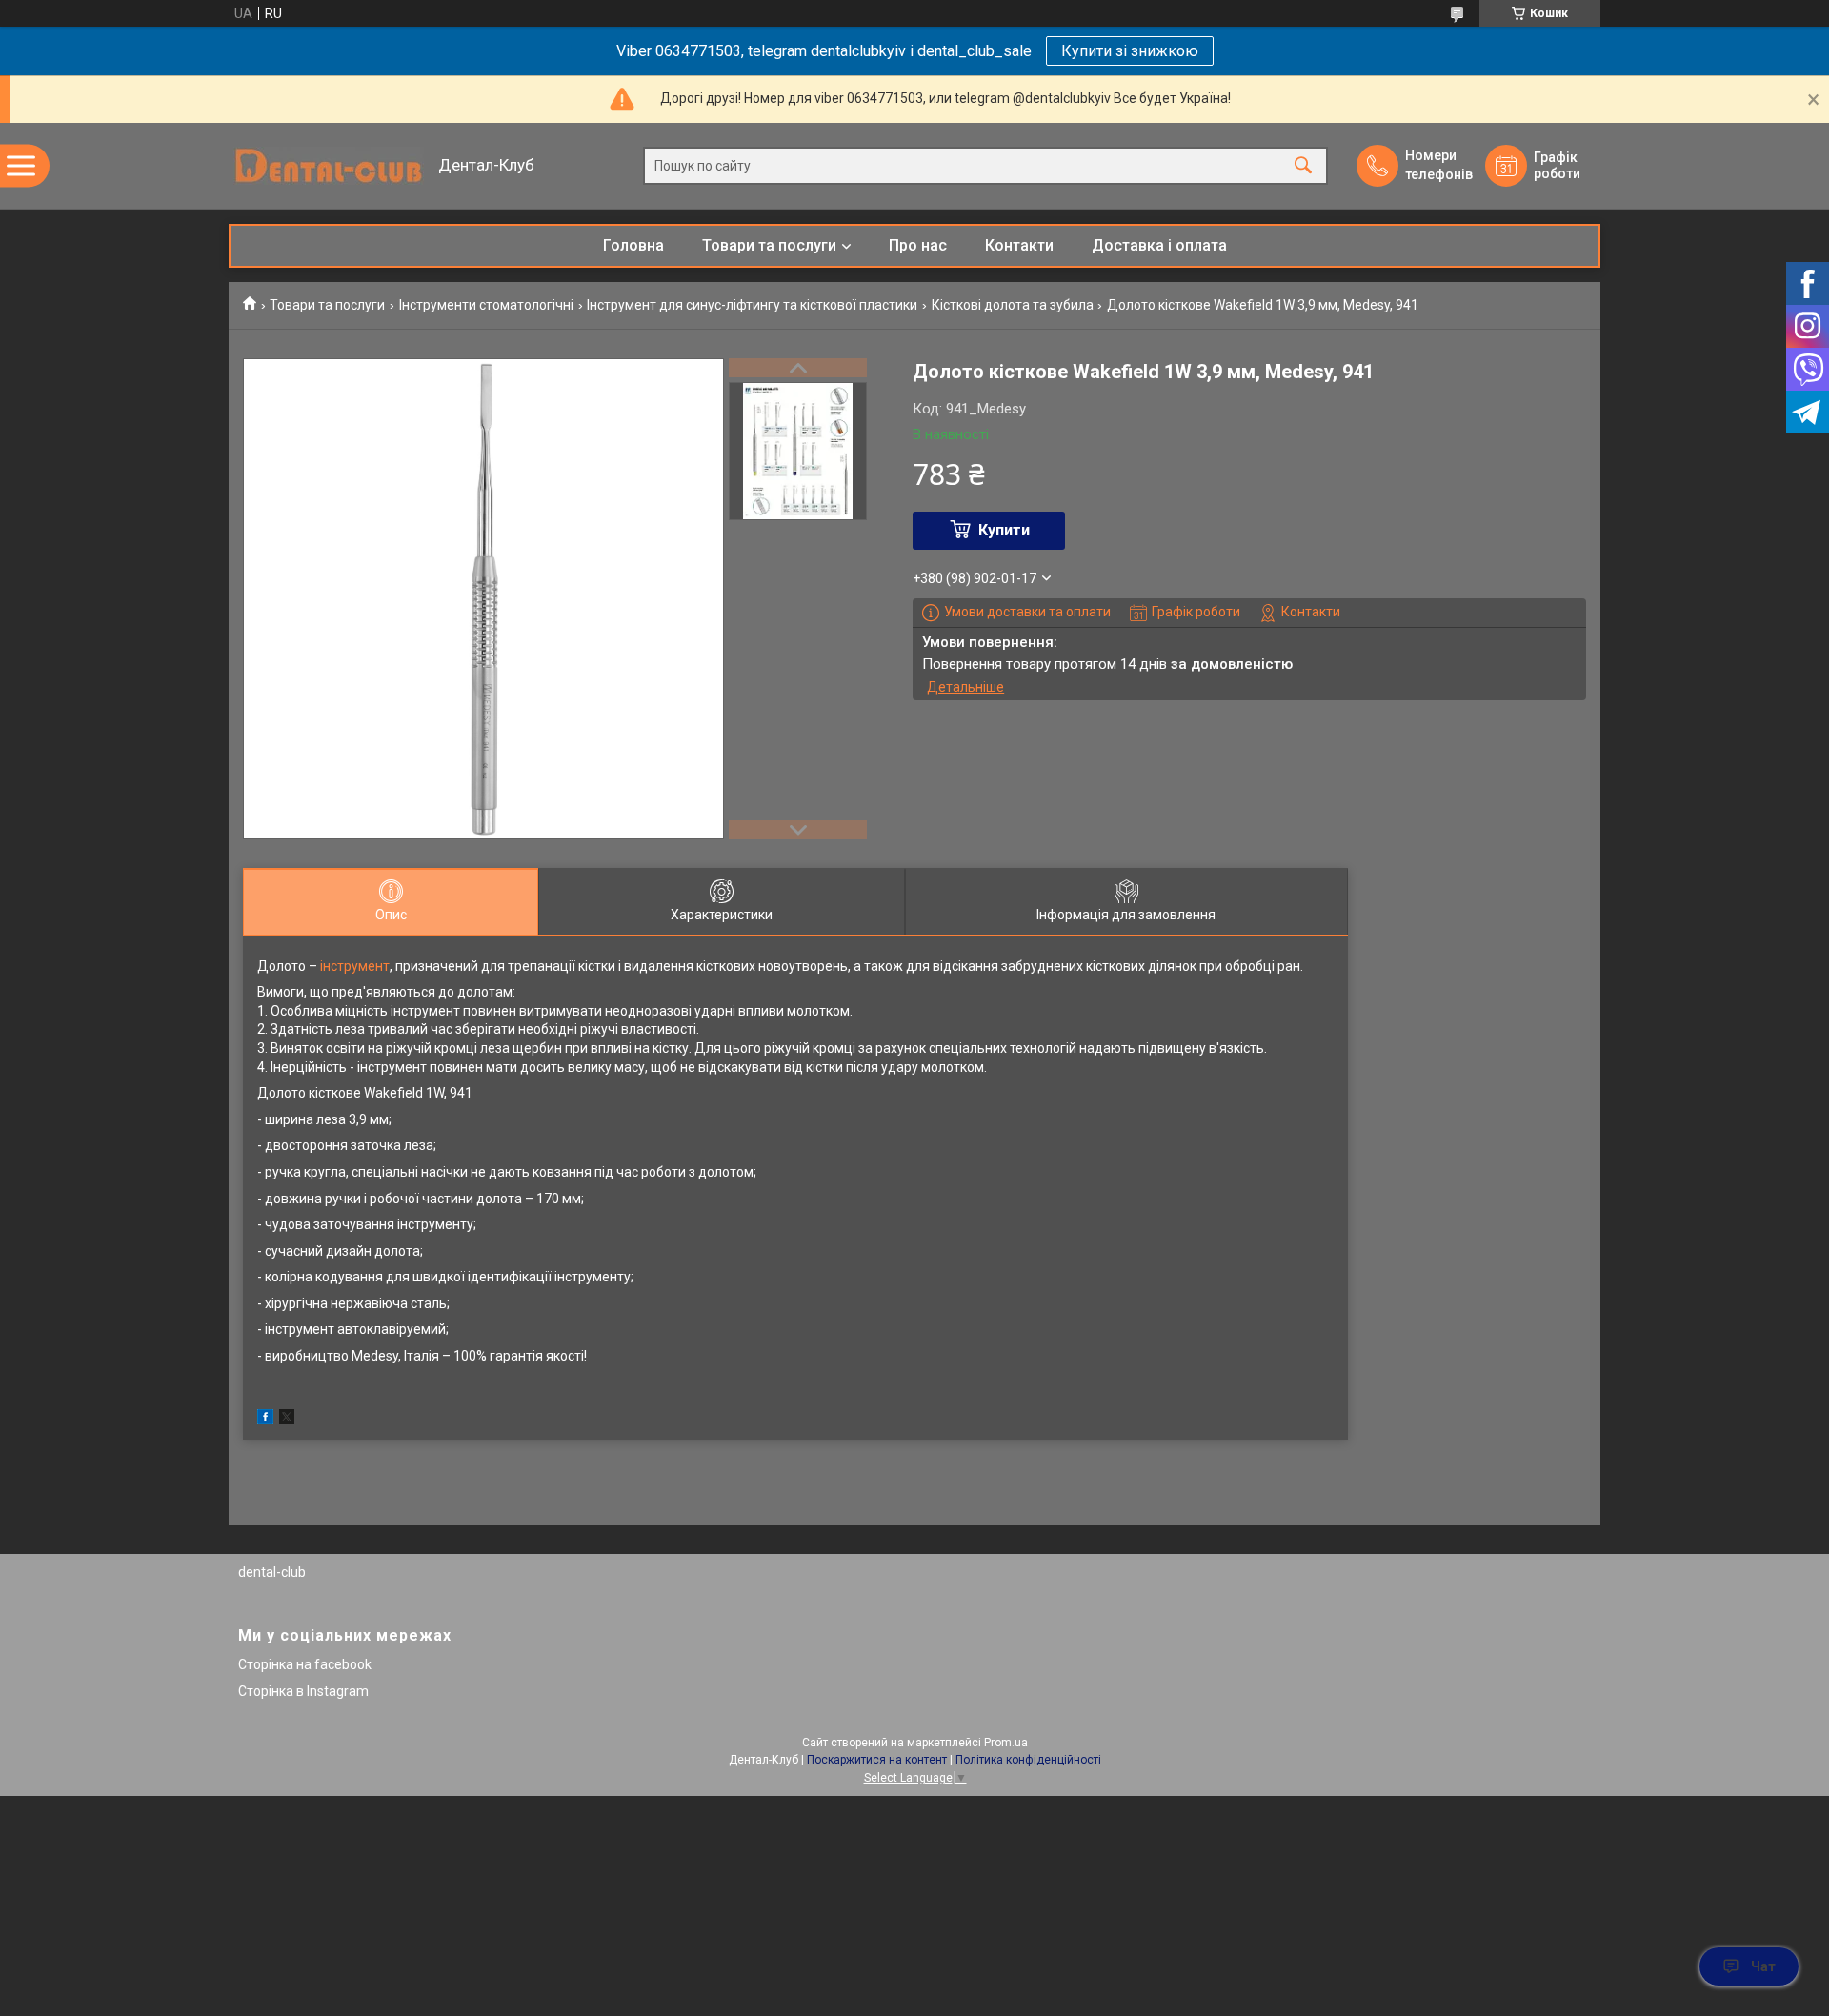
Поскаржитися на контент (877, 1760)
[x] (287, 1420)
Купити (1004, 530)
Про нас (918, 245)
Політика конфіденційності (1028, 1760)
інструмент (355, 966)
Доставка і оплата (1159, 245)
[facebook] (265, 1420)
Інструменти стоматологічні (486, 305)
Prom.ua (1006, 1743)
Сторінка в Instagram (303, 1691)
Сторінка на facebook (305, 1664)
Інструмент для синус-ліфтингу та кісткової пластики (752, 305)
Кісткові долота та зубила (1013, 305)
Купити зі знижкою (1130, 51)
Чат (1763, 1966)
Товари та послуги (769, 245)
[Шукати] (1303, 166)
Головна (633, 245)
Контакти (1019, 245)
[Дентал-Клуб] (329, 166)
